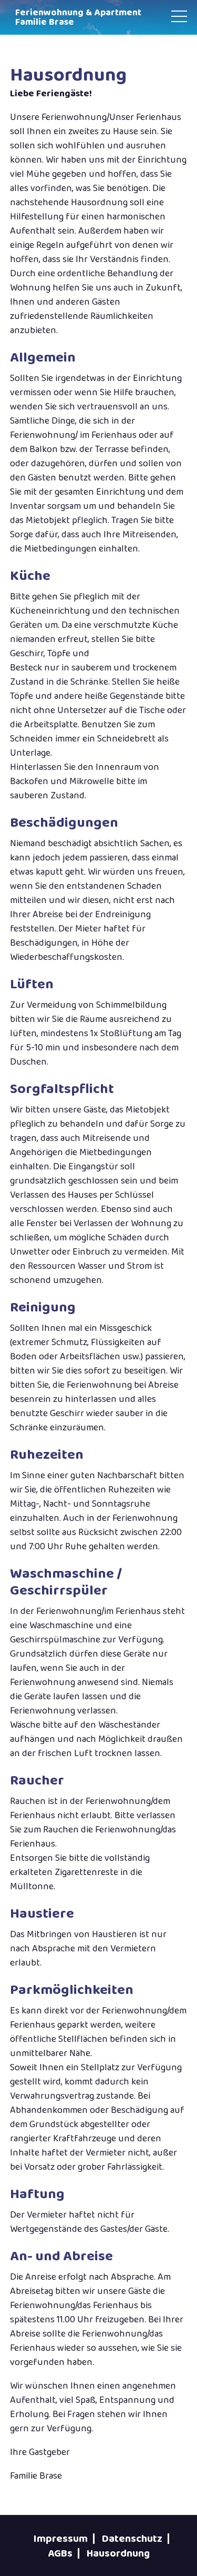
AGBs (60, 2553)
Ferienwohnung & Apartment (78, 17)
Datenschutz (132, 2539)
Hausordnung (118, 2553)
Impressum (61, 2539)
